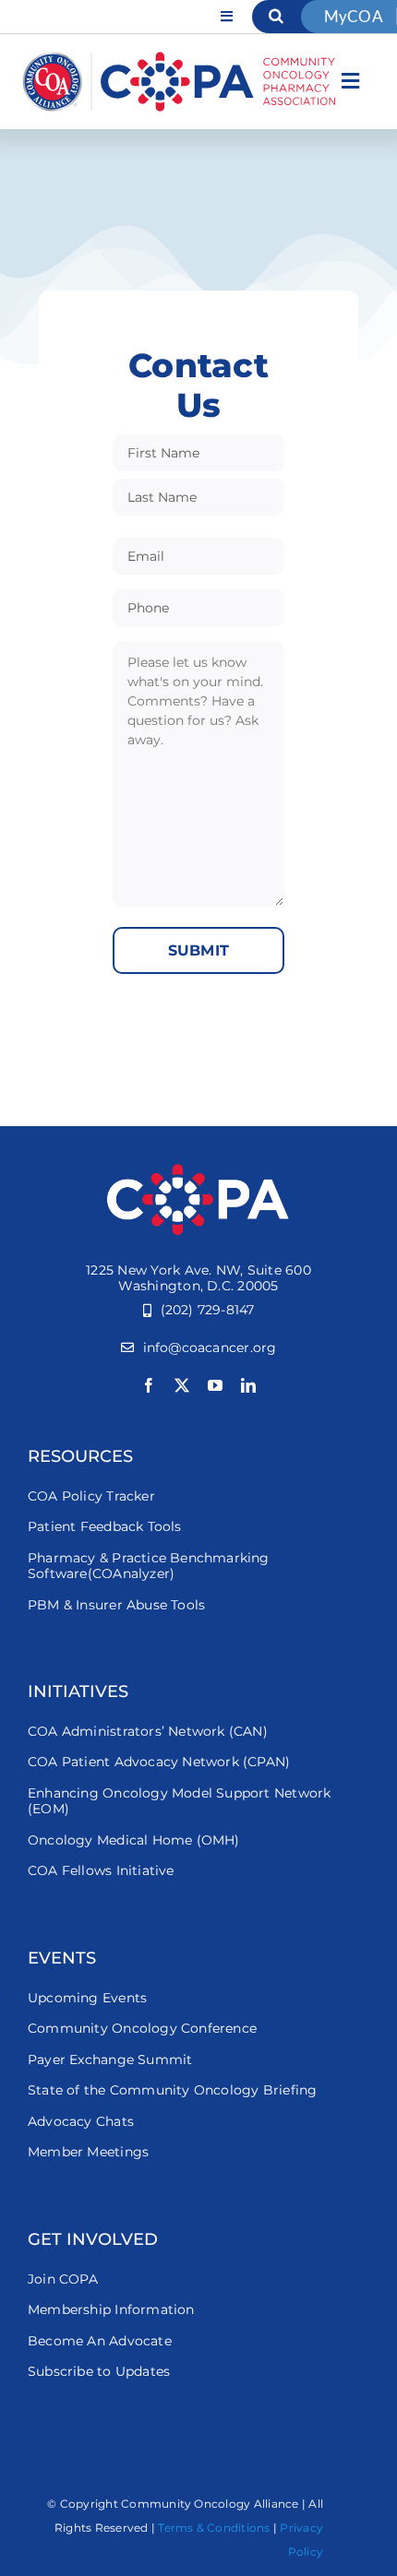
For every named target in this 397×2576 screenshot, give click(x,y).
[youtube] (215, 1385)
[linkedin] (248, 1385)
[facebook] (149, 1385)
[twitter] (182, 1385)
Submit (198, 950)
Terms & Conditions (214, 2528)
